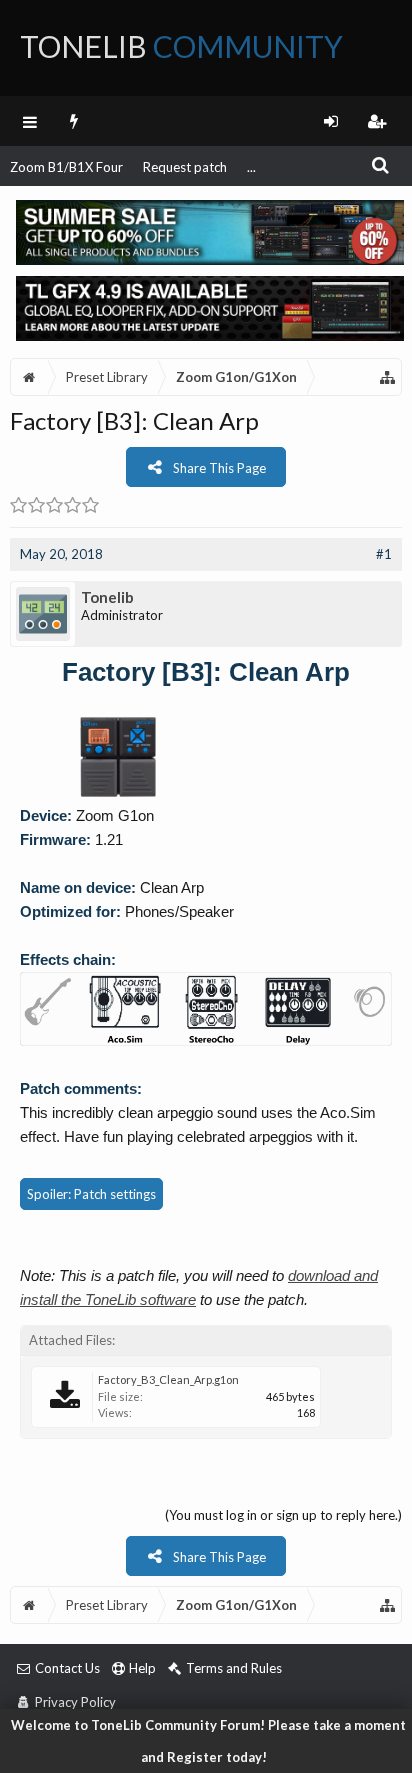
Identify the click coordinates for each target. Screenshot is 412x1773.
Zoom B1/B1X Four (66, 167)
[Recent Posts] (74, 121)
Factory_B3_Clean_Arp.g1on (168, 1379)
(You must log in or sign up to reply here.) (283, 1515)
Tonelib (107, 597)
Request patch (185, 167)
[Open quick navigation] (388, 377)
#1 (384, 554)
